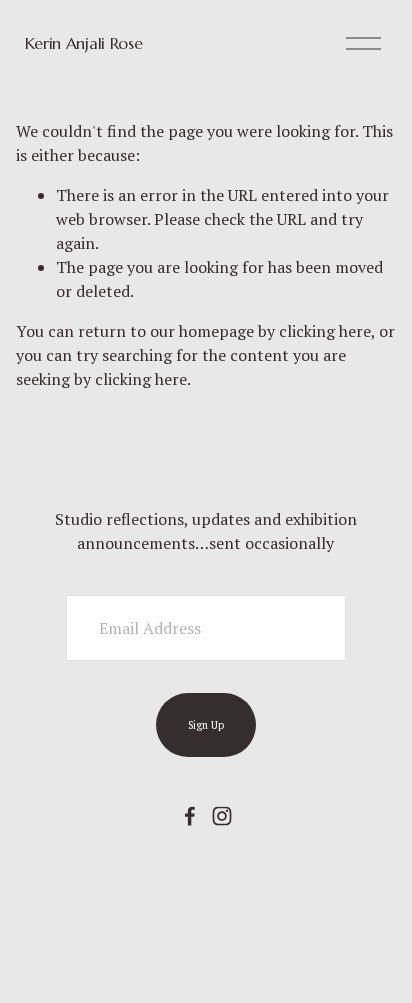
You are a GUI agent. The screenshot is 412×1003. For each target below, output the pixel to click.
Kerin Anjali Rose (84, 43)
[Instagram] (222, 816)
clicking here (325, 331)
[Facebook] (190, 816)
